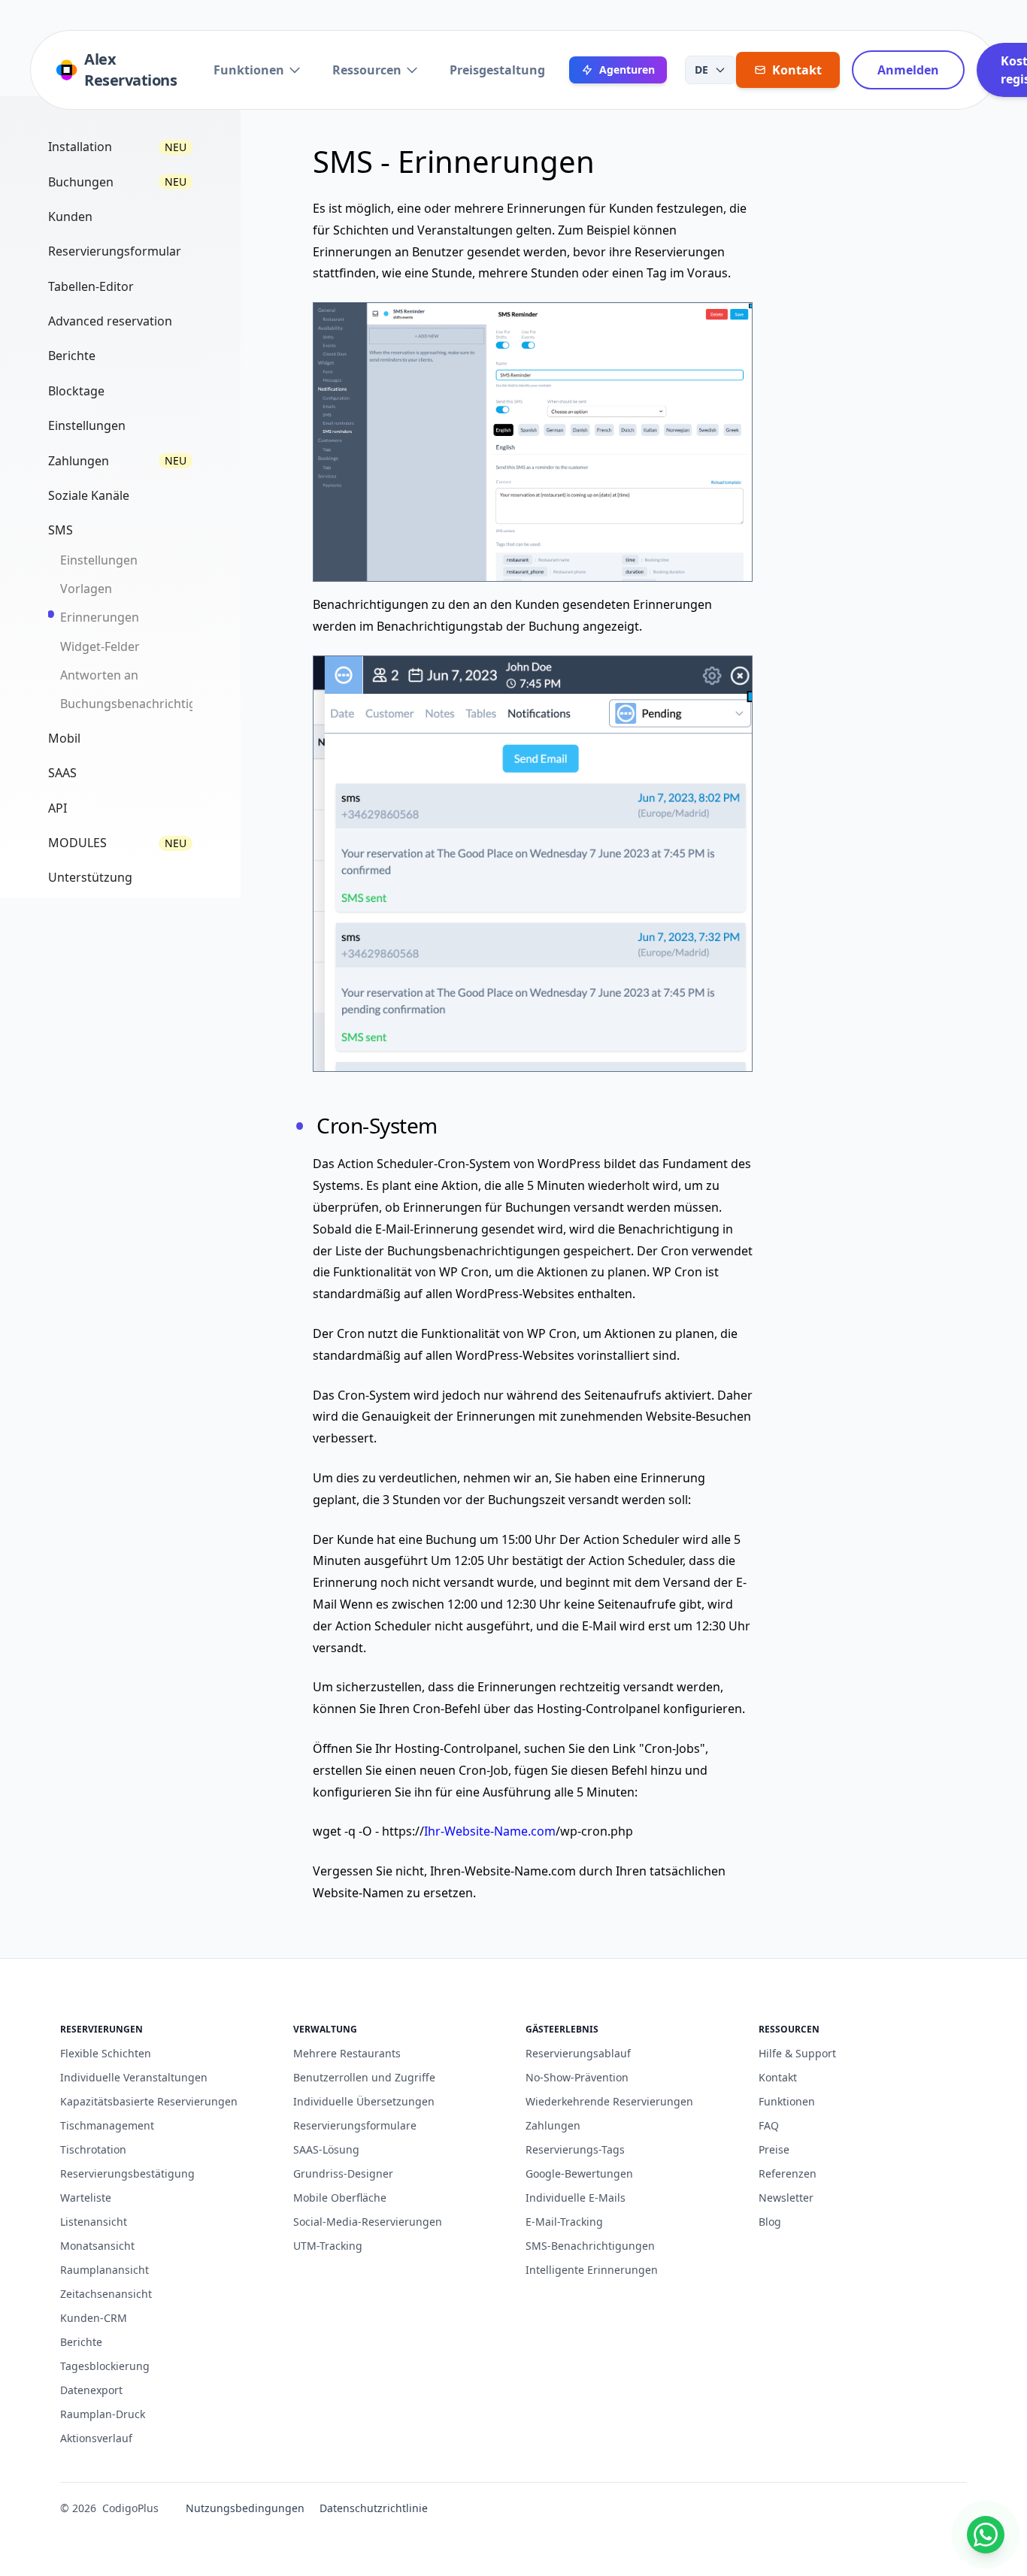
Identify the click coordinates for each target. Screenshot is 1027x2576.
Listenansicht (94, 2222)
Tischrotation (93, 2149)
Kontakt (778, 2077)
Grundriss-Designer (343, 2173)
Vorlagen (86, 589)
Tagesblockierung (105, 2366)
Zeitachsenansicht (106, 2294)
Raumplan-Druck (103, 2414)
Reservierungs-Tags (575, 2149)
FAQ (769, 2125)
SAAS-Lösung (326, 2149)
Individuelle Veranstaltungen (134, 2077)
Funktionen (249, 70)
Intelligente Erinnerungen (592, 2270)
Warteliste (86, 2198)
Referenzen (788, 2173)
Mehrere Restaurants (347, 2053)
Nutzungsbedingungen (245, 2508)
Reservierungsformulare (355, 2125)
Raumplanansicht (105, 2270)
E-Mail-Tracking (564, 2222)
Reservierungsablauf (578, 2053)
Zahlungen (553, 2125)
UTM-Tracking (328, 2246)
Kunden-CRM (94, 2318)
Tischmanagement (107, 2125)
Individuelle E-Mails (576, 2198)
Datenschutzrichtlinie (374, 2508)
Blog (770, 2222)
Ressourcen (367, 70)
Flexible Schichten (106, 2053)
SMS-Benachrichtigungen (590, 2246)
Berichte (81, 2342)
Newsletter (786, 2198)
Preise (774, 2149)
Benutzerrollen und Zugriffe (364, 2077)
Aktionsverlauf (96, 2438)
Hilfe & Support (797, 2053)
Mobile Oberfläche (340, 2198)
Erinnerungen (100, 617)
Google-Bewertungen (579, 2173)
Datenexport (91, 2390)
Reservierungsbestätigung (127, 2173)
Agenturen (627, 70)
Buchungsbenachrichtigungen (147, 704)
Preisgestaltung (497, 70)
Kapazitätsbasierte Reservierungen (149, 2101)
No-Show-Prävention (577, 2077)
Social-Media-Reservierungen (368, 2222)
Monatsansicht (97, 2246)
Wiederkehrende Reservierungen (609, 2101)
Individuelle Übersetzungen (364, 2101)
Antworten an (99, 675)
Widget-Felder (100, 646)
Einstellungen (99, 560)
